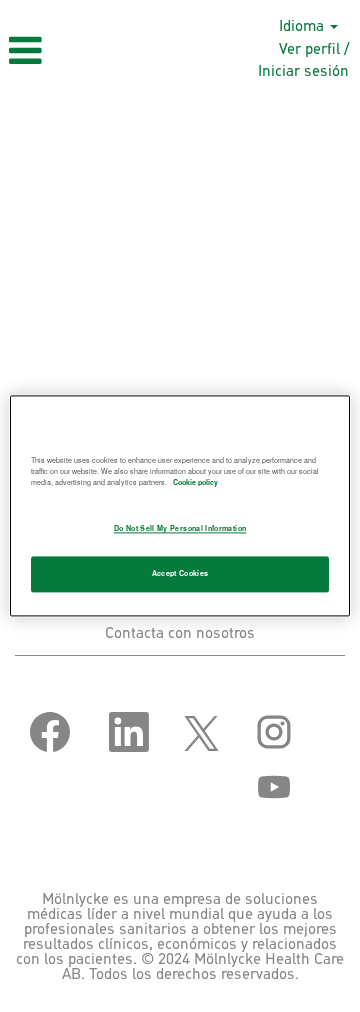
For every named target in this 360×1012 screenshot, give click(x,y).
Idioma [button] (303, 26)
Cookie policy (195, 482)
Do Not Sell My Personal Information (180, 529)
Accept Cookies (180, 574)
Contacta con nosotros (180, 633)
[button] (60, 51)
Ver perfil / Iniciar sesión (303, 60)
